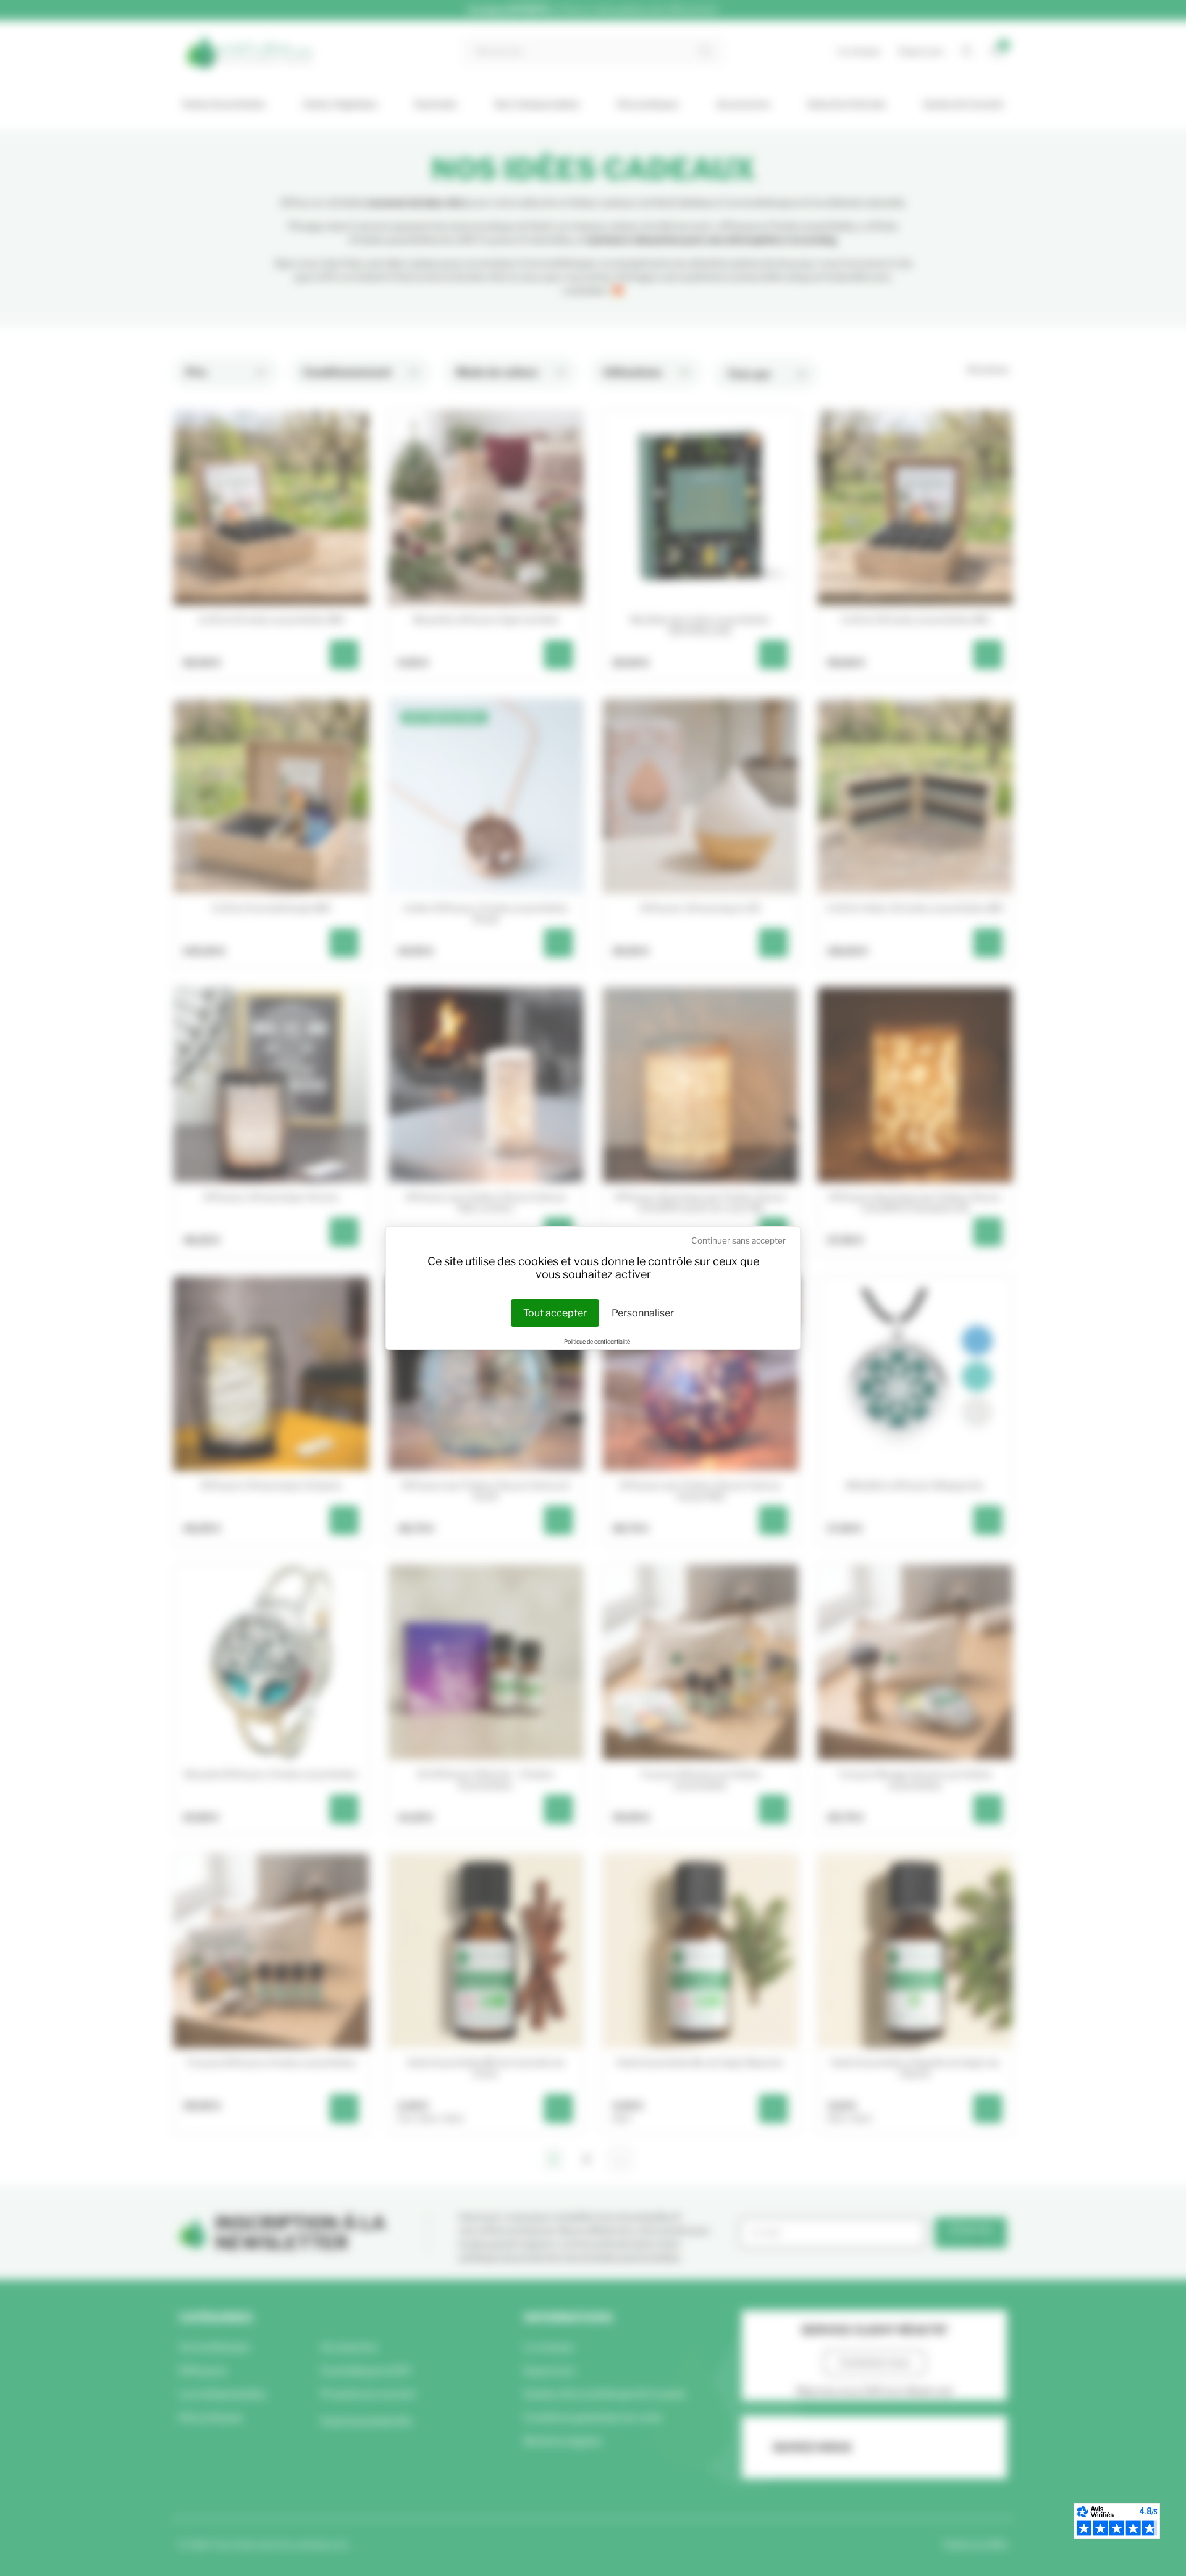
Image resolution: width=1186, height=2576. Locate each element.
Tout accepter (555, 1313)
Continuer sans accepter (738, 1240)
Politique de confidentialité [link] (597, 1341)
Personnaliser (643, 1313)
